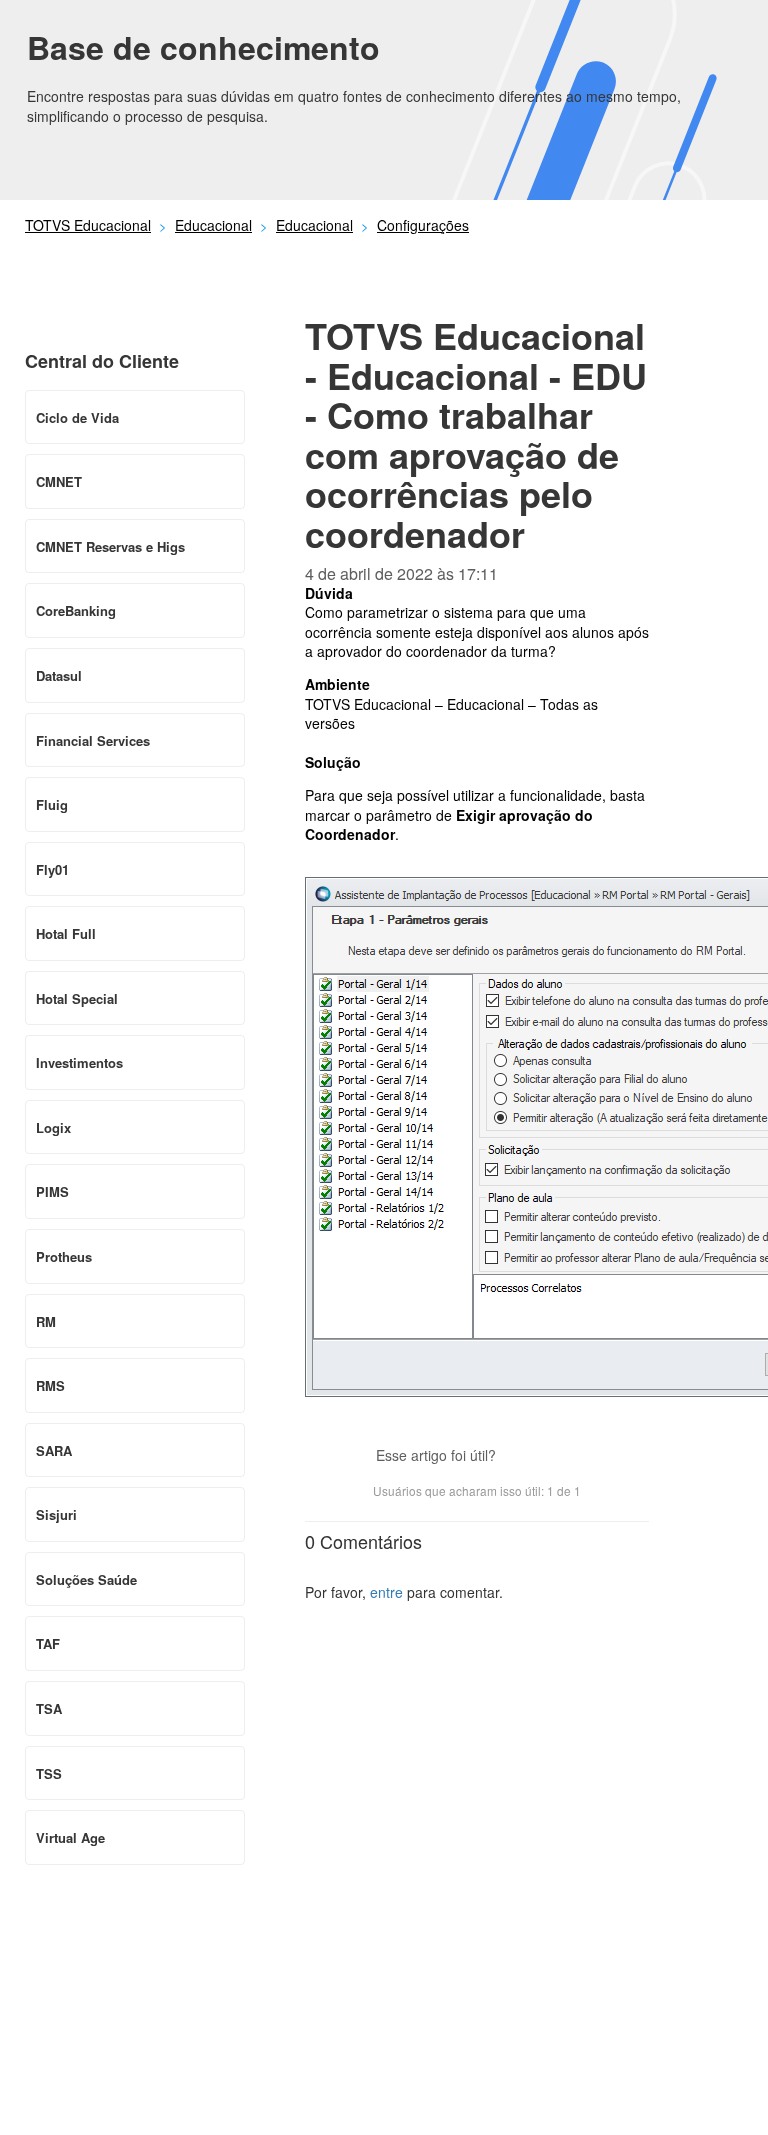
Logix (53, 1127)
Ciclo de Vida (77, 417)
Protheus (64, 1256)
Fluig (52, 804)
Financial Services (93, 740)
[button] (521, 1457)
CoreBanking (76, 610)
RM (46, 1321)
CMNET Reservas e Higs (110, 546)
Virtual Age (70, 1837)
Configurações (423, 225)
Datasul (59, 675)
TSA (49, 1708)
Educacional (213, 225)
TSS (49, 1773)
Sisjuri (56, 1514)
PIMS (52, 1191)
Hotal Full (66, 933)
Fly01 (52, 869)
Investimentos (79, 1062)
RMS (50, 1385)
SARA (54, 1450)
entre (386, 1592)
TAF (48, 1643)
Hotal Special (77, 998)
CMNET (59, 481)
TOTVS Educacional (88, 225)
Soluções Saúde (86, 1579)
